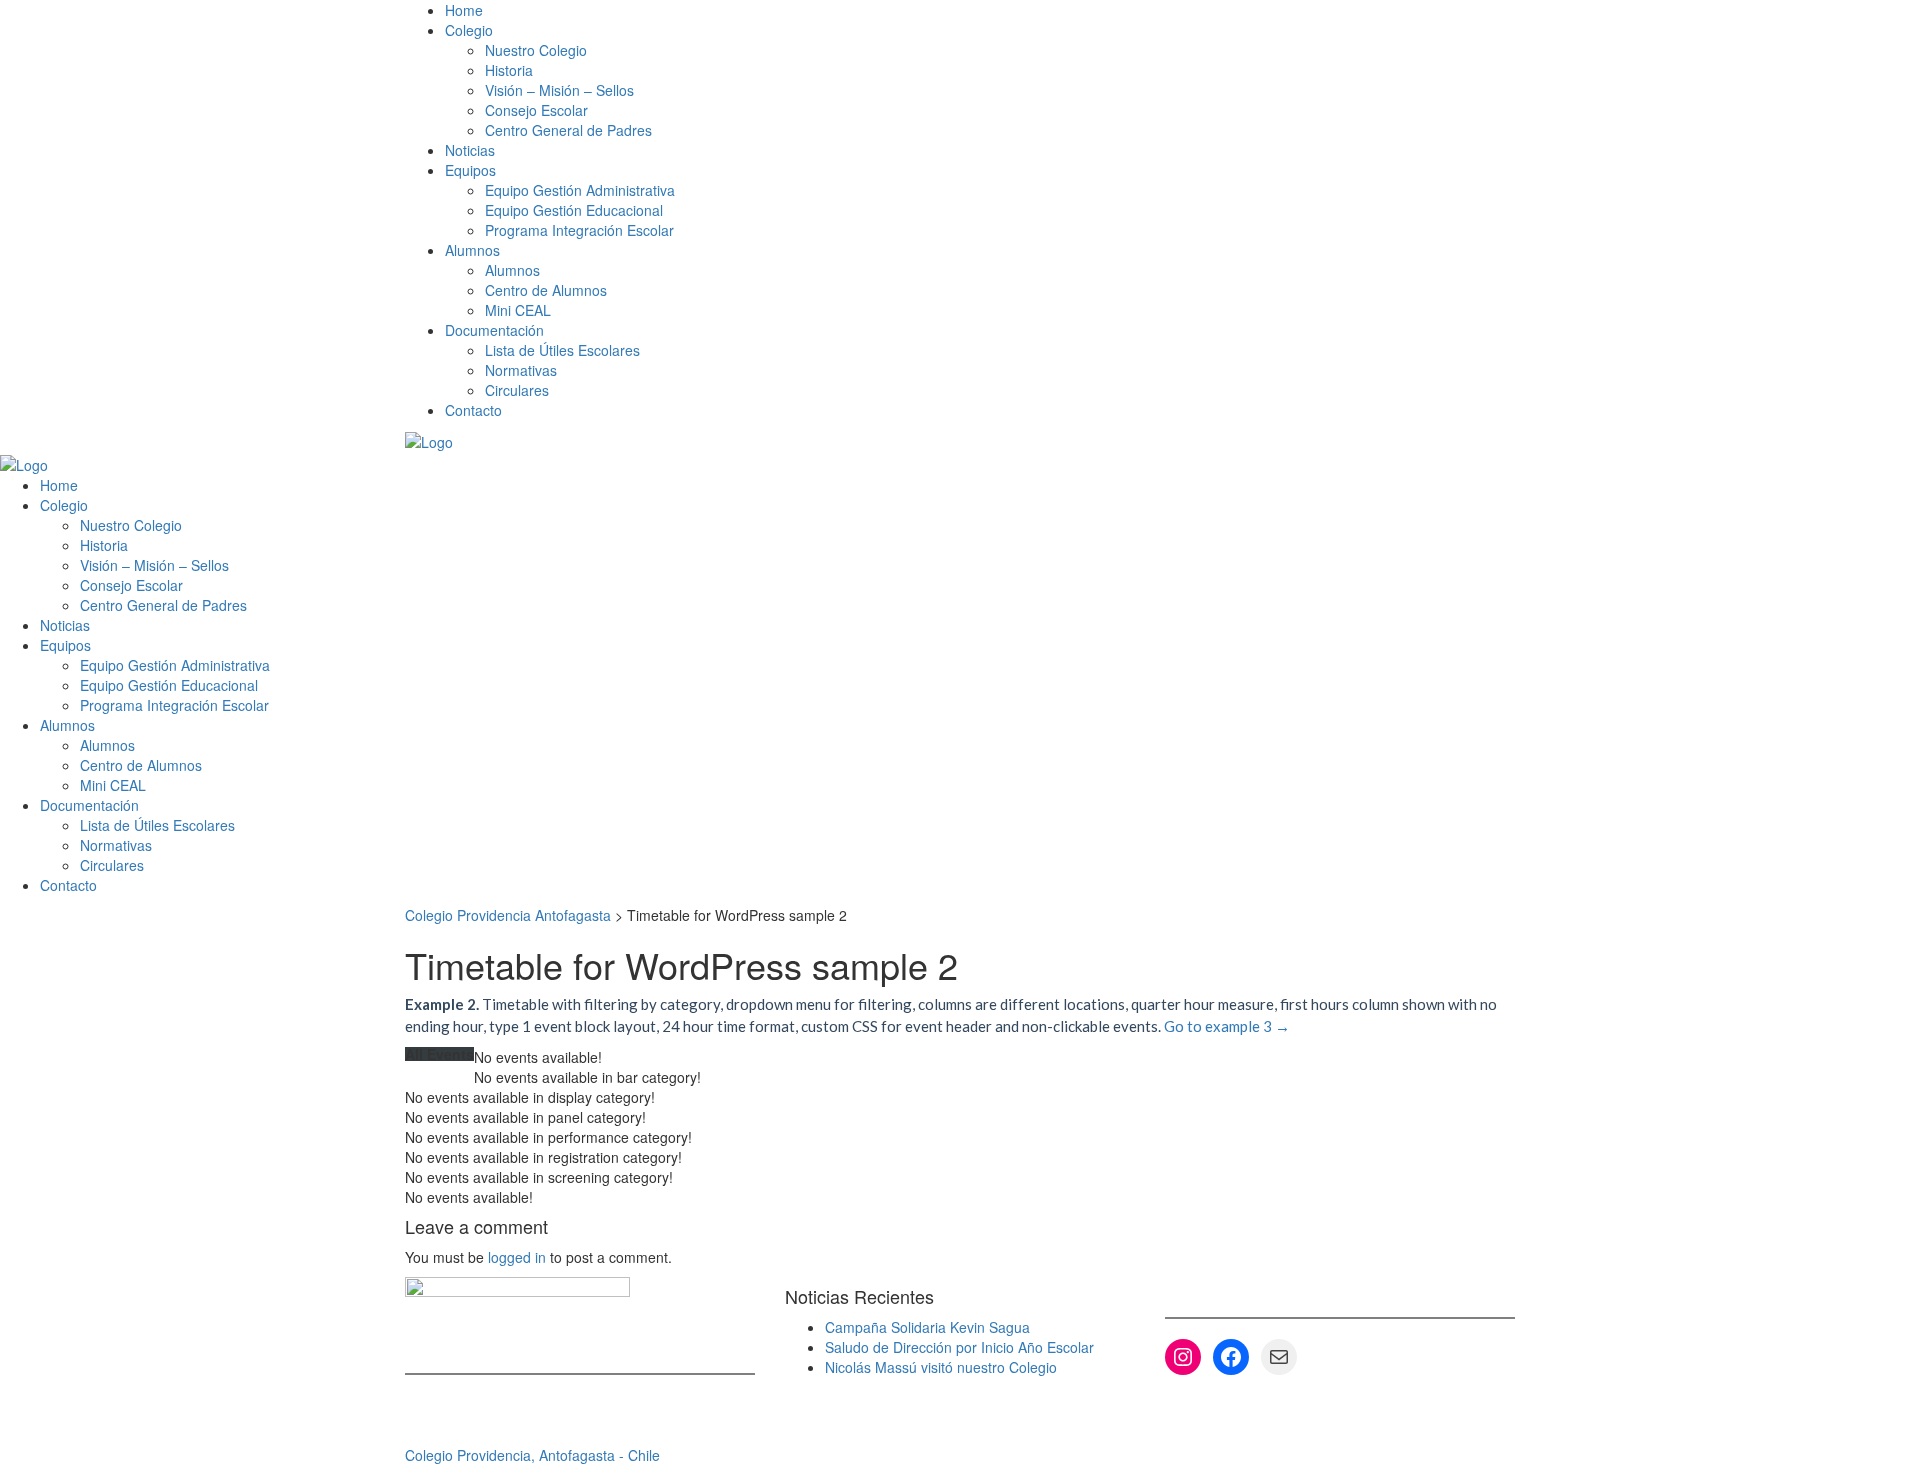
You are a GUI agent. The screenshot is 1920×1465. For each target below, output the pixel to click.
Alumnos (512, 270)
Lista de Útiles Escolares (562, 350)
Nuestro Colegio (536, 50)
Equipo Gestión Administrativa (580, 190)
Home (464, 10)
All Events (439, 1054)
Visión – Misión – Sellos (559, 90)
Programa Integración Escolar (579, 230)
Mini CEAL (518, 310)
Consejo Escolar (536, 110)
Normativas (521, 370)
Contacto (473, 410)
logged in (517, 1257)
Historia (509, 70)
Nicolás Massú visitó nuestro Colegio (941, 1367)
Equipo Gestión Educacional (574, 210)
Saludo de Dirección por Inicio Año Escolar (959, 1347)
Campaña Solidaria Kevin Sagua (927, 1327)
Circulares (517, 390)
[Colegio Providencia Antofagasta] (429, 440)
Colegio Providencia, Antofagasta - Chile (532, 1455)
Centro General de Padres (568, 130)
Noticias (470, 150)
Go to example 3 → (1227, 1026)
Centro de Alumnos (546, 290)
